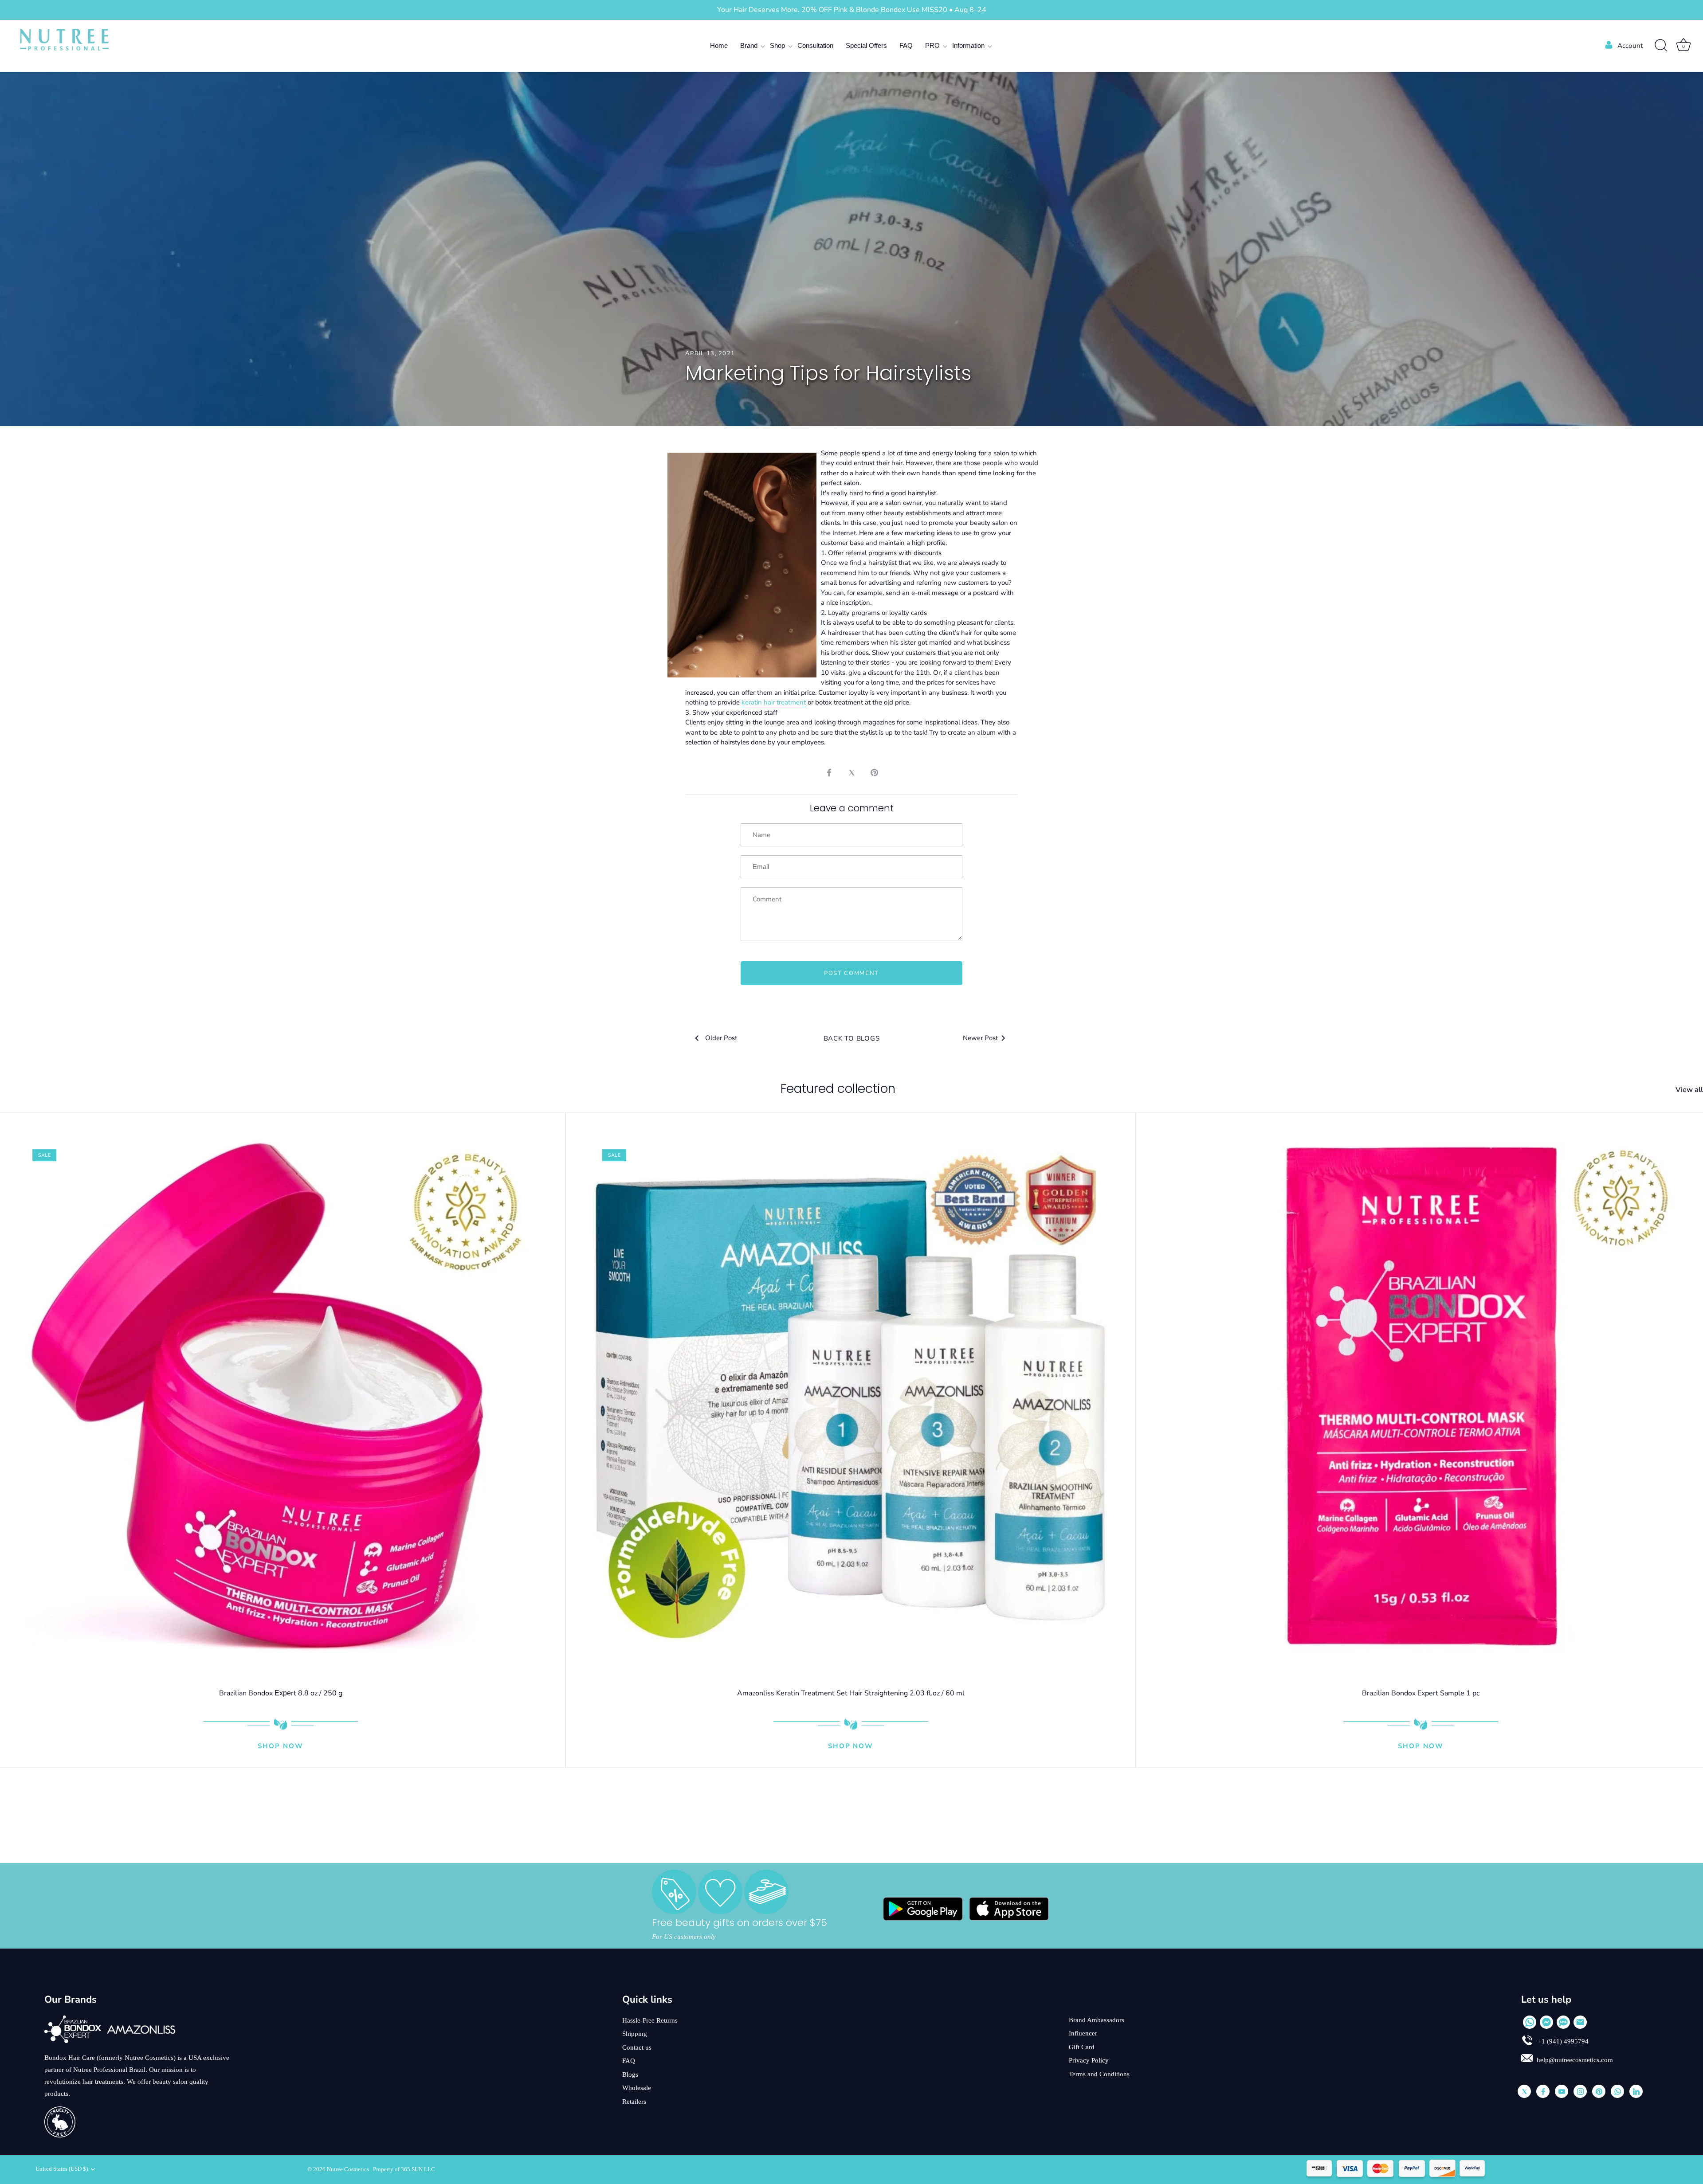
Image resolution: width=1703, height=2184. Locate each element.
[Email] (1580, 2022)
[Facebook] (1543, 2091)
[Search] (1661, 46)
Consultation (815, 45)
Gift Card (1082, 2047)
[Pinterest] (1599, 2091)
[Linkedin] (1636, 2091)
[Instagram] (1580, 2091)
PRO (932, 45)
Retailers (634, 2102)
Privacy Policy (1089, 2060)
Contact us (637, 2047)
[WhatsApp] (1530, 2022)
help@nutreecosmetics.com (1575, 2060)
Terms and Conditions (1099, 2074)
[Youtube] (1562, 2091)
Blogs (630, 2074)
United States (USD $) (62, 2169)
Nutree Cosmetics (349, 2169)
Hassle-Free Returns (650, 2020)
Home (719, 45)
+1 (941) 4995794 (1562, 2041)
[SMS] (1563, 2022)
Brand (749, 45)
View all (1689, 1090)
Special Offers (866, 45)
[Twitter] (1524, 2091)
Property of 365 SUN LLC (404, 2169)
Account (1630, 46)
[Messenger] (1546, 2022)
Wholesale (637, 2088)
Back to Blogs (852, 1038)
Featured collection (838, 1089)
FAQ (906, 45)
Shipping (635, 2034)
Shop (777, 45)
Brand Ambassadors (1097, 2020)
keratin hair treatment (774, 702)
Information (968, 45)
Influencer (1083, 2033)
